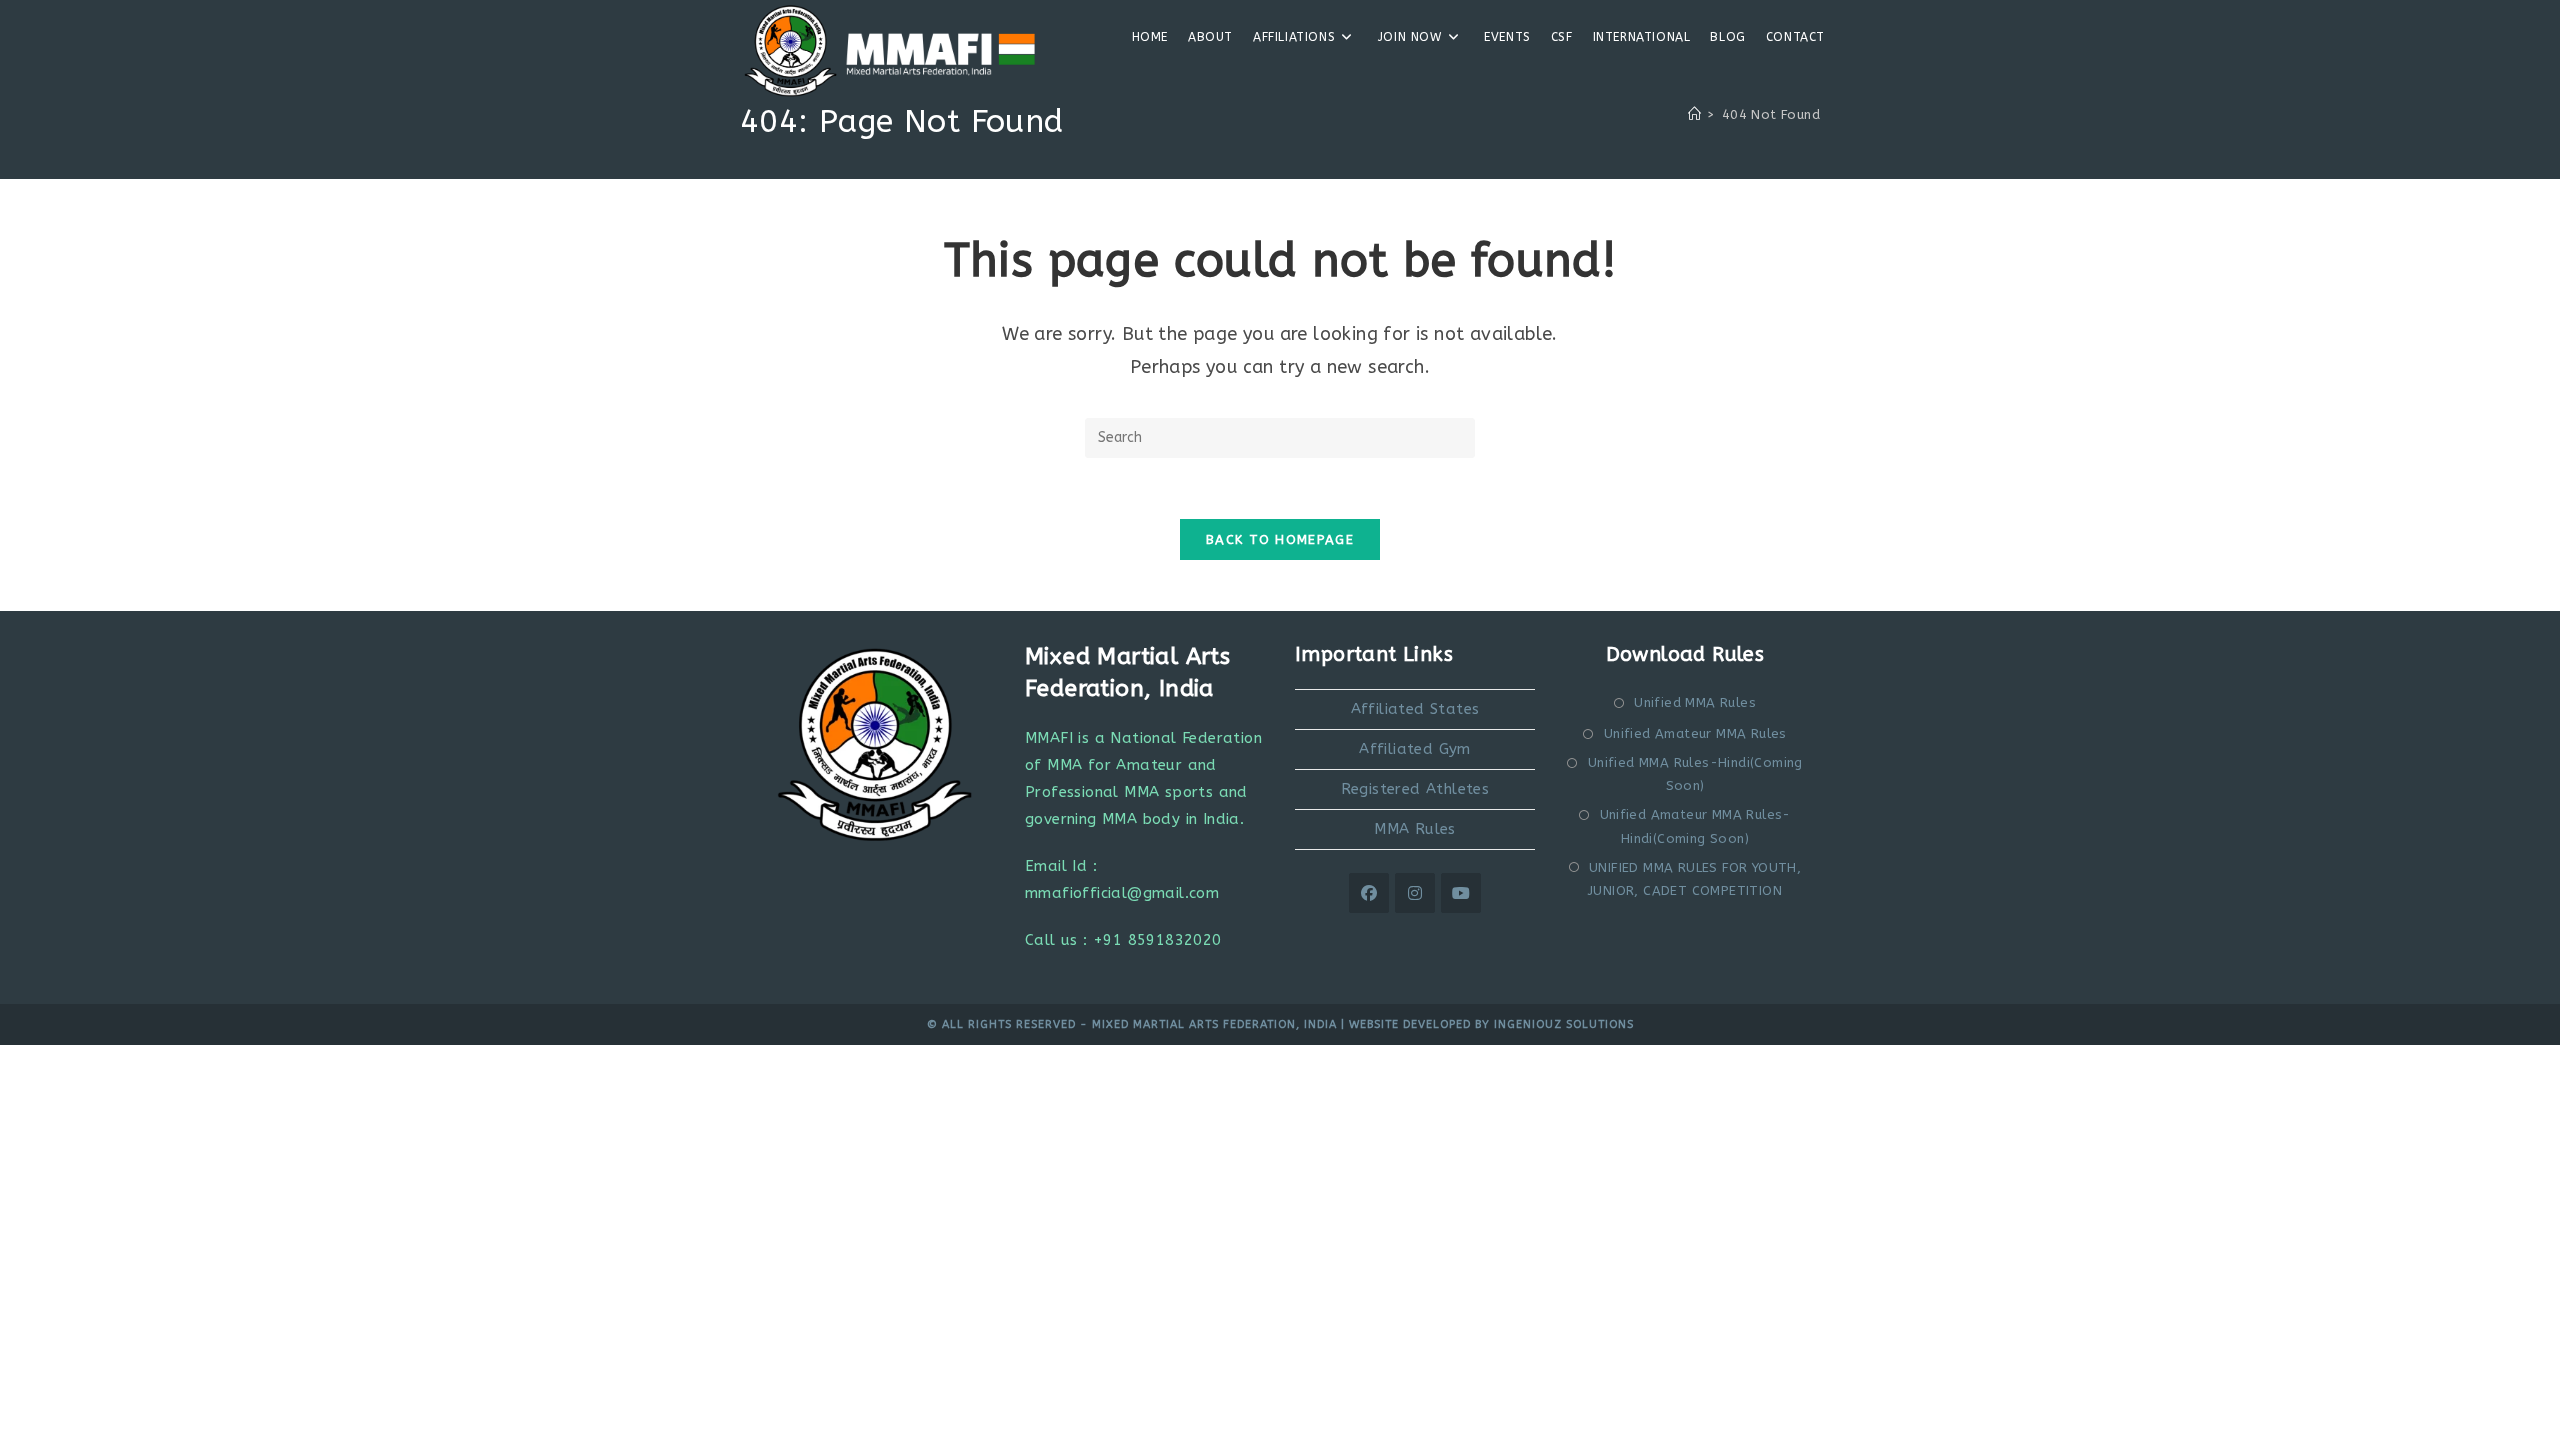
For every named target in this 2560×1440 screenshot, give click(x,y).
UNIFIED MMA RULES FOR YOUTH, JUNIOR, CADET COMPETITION (1694, 879)
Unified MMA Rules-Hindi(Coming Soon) (1695, 774)
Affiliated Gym (1415, 749)
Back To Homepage (1280, 539)
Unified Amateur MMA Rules (1695, 733)
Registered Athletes (1415, 789)
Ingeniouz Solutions (1564, 1024)
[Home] (1694, 114)
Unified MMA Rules (1695, 702)
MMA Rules (1415, 829)
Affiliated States (1415, 709)
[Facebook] (1369, 893)
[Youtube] (1461, 893)
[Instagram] (1415, 893)
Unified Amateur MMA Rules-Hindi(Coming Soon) (1695, 826)
